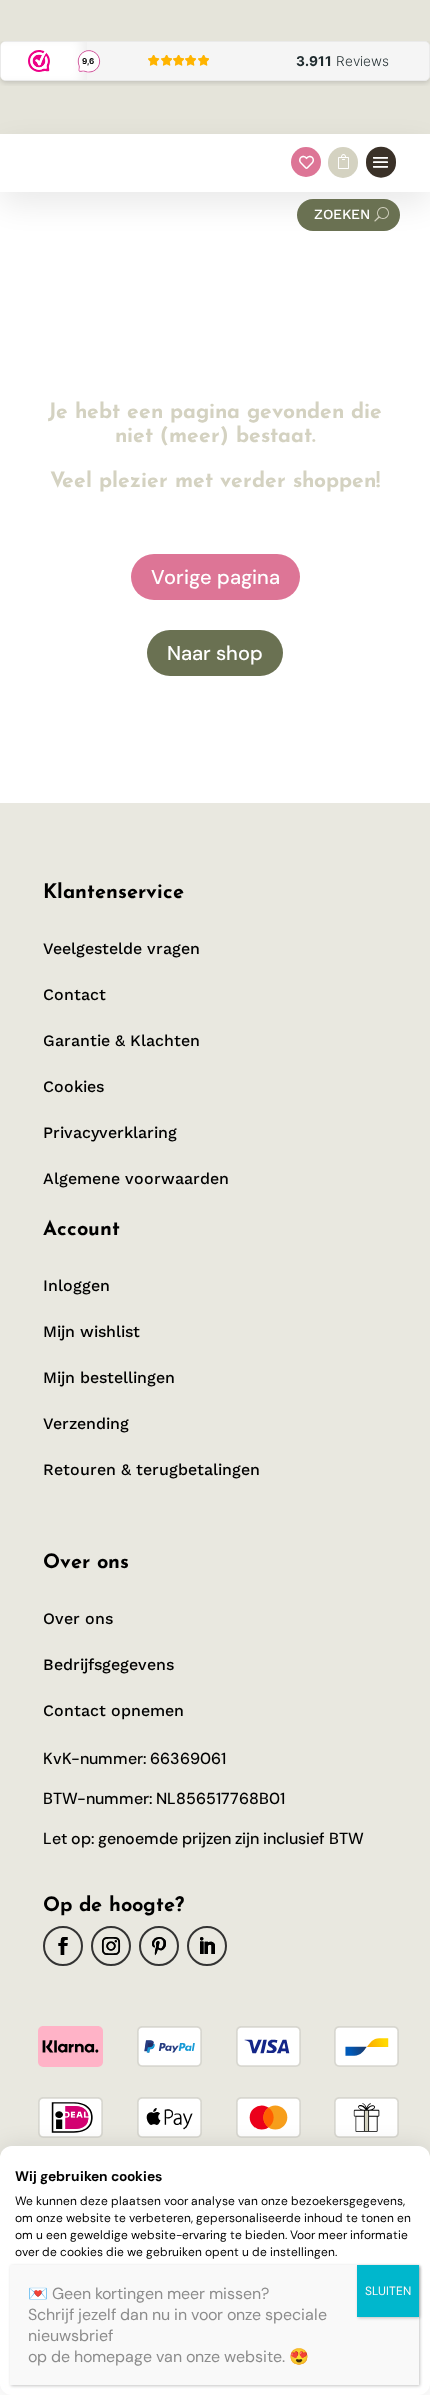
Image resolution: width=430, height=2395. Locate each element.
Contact (74, 994)
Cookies (73, 1086)
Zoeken (342, 214)
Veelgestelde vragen (121, 948)
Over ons (78, 1618)
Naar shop (215, 653)
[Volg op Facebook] (63, 1946)
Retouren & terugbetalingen (151, 1469)
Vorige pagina (215, 577)
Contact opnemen (113, 1710)
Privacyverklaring (110, 1132)
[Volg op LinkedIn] (207, 1946)
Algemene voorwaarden (136, 1178)
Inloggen (76, 1285)
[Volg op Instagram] (111, 1946)
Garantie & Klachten (121, 1040)
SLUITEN (388, 2291)
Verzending (86, 1423)
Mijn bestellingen (109, 1377)
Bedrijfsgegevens (108, 1664)
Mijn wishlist (91, 1331)
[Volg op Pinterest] (159, 1946)
